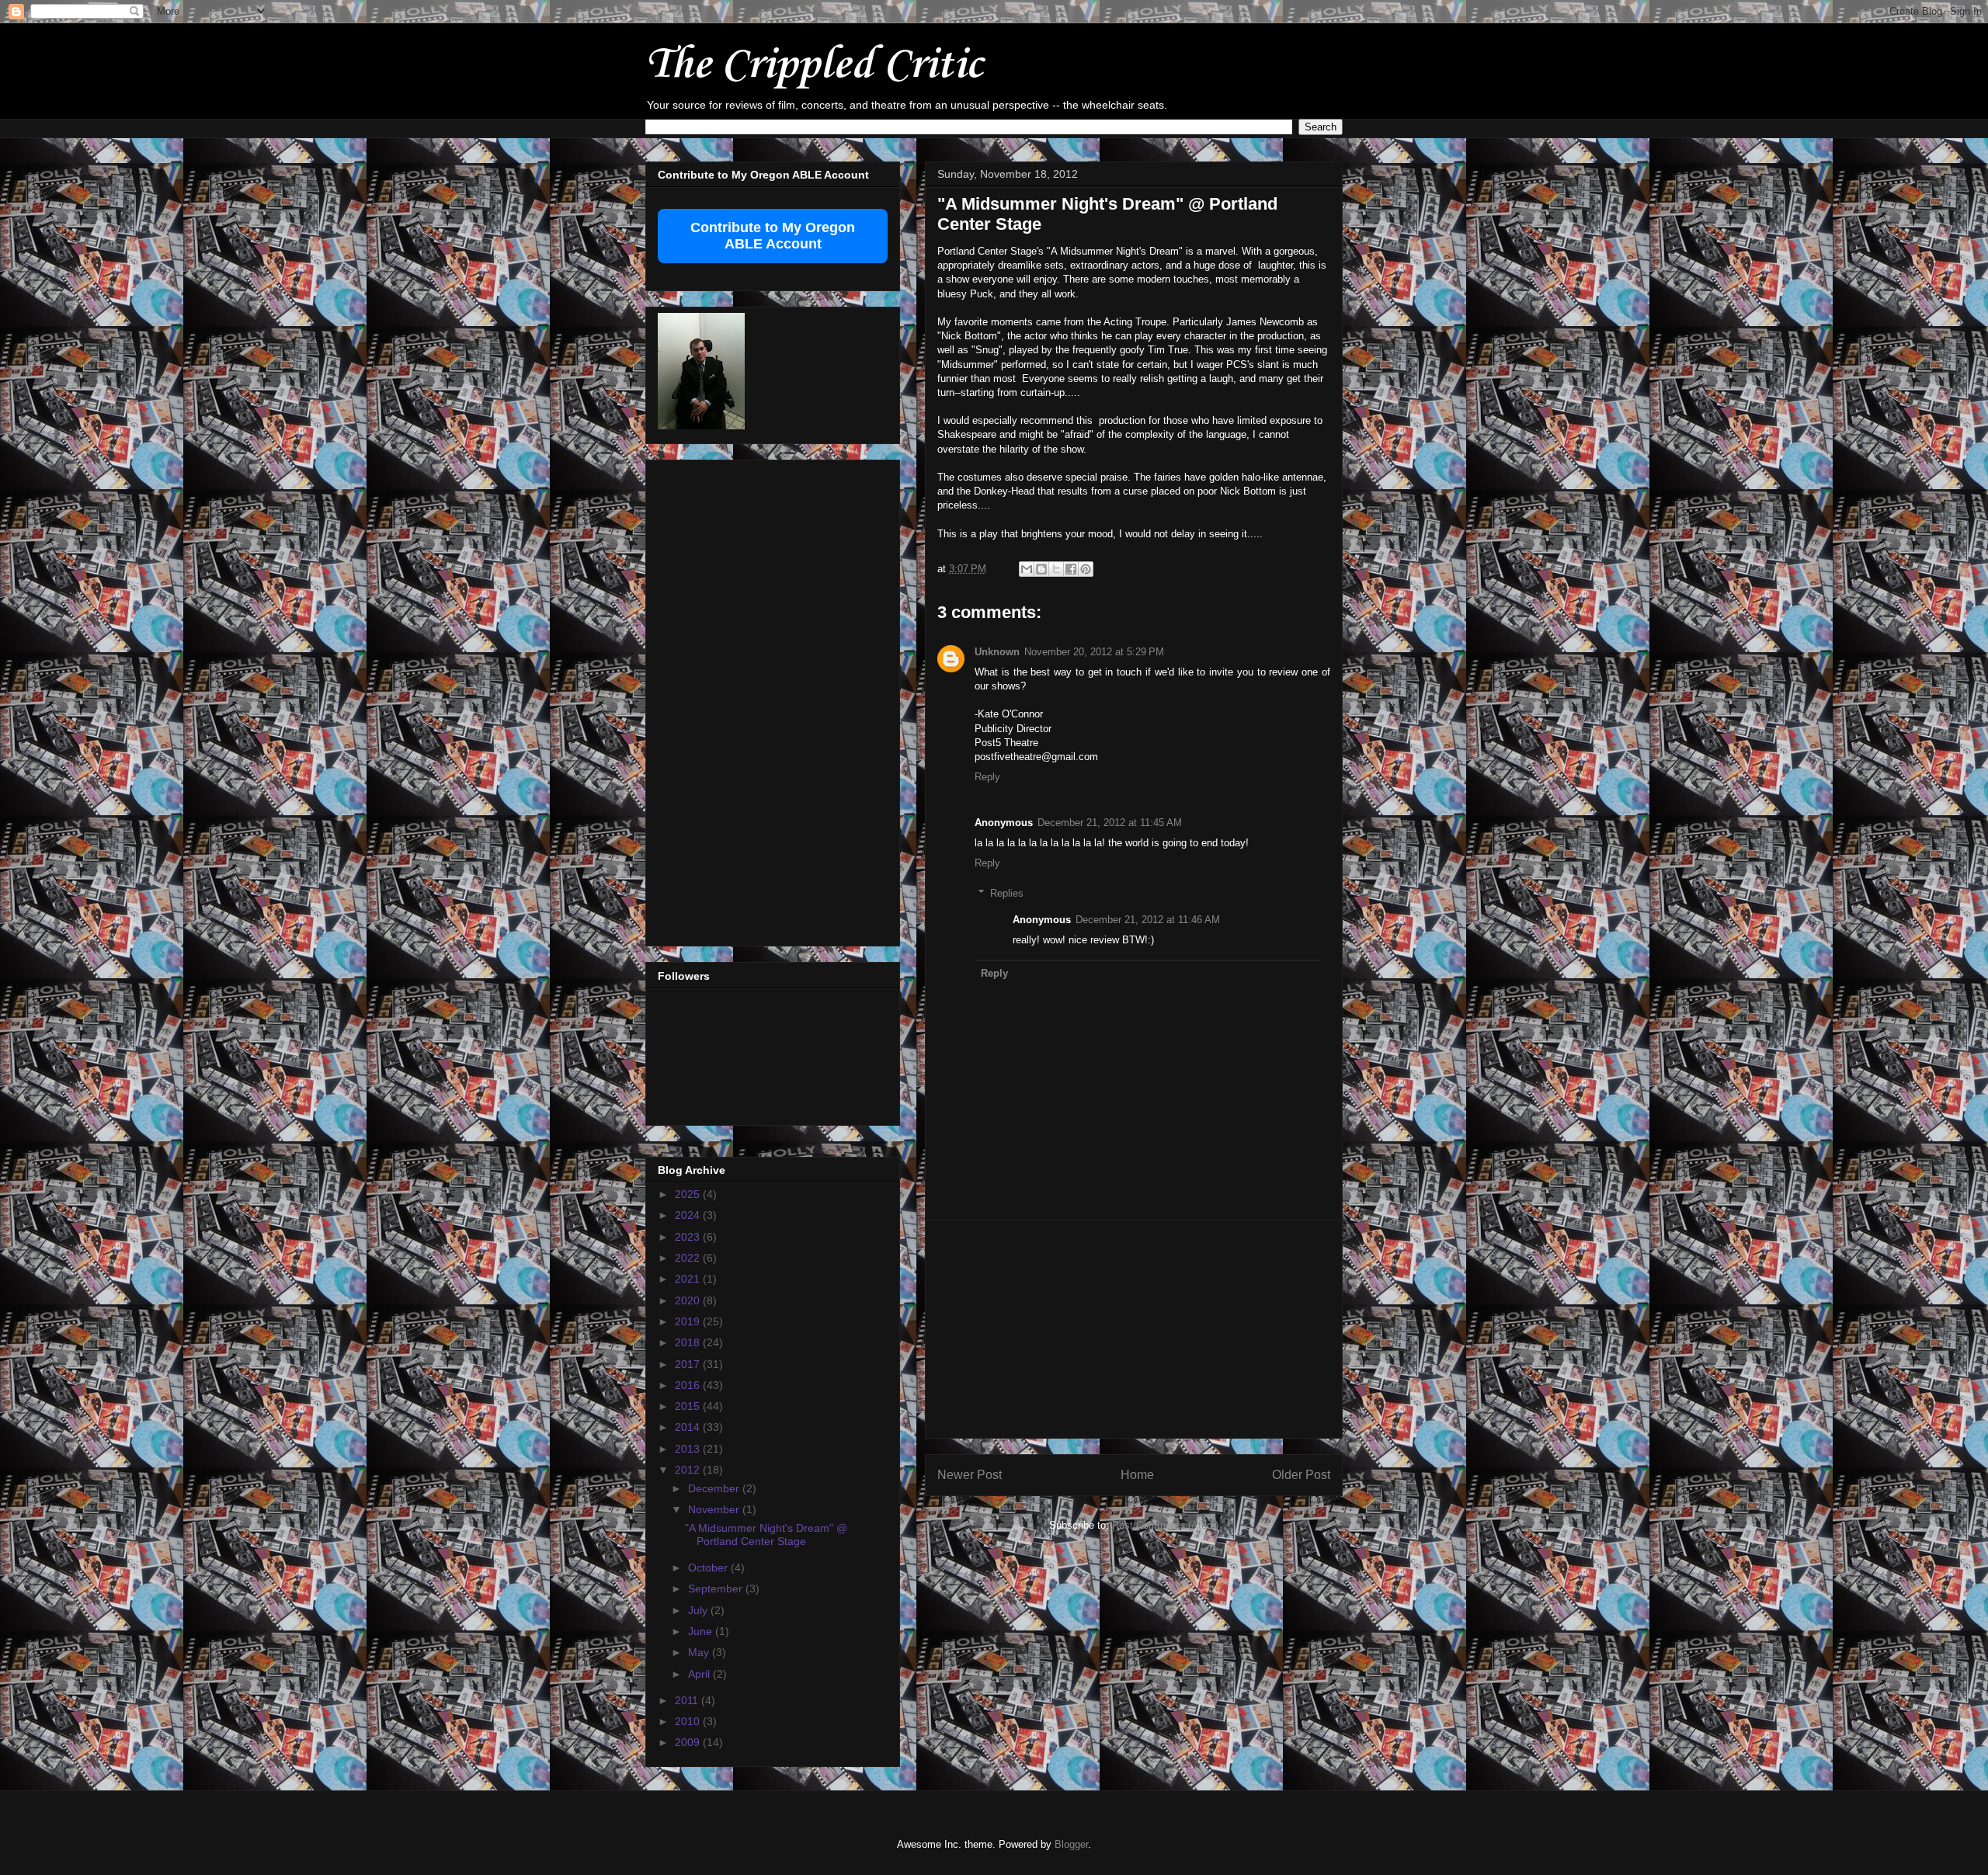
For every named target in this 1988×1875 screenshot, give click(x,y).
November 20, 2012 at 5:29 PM (1094, 652)
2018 (689, 1342)
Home (1137, 1475)
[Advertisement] (1134, 1329)
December (715, 1488)
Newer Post (970, 1475)
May (700, 1652)
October (709, 1568)
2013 (689, 1449)
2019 (689, 1321)
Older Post (1301, 1475)
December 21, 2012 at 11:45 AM (1110, 823)
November (715, 1509)
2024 (689, 1215)
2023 (689, 1237)
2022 (689, 1258)
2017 (689, 1364)
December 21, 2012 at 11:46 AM (1148, 920)
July (699, 1610)
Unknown (997, 652)
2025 (689, 1194)
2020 (689, 1300)
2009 (689, 1742)
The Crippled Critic (814, 66)
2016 (689, 1385)
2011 (688, 1700)
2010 (689, 1721)
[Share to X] (1056, 569)
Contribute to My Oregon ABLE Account (773, 236)
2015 (689, 1406)
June (702, 1631)
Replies (1007, 893)
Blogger (1071, 1844)
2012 (689, 1470)
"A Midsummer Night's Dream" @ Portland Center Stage (766, 1535)
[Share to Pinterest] (1086, 569)
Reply (987, 777)
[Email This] (1027, 569)
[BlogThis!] (1041, 569)
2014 (689, 1427)
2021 (689, 1279)
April (700, 1674)
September (717, 1589)
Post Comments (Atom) (1165, 1525)
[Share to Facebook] (1071, 569)
